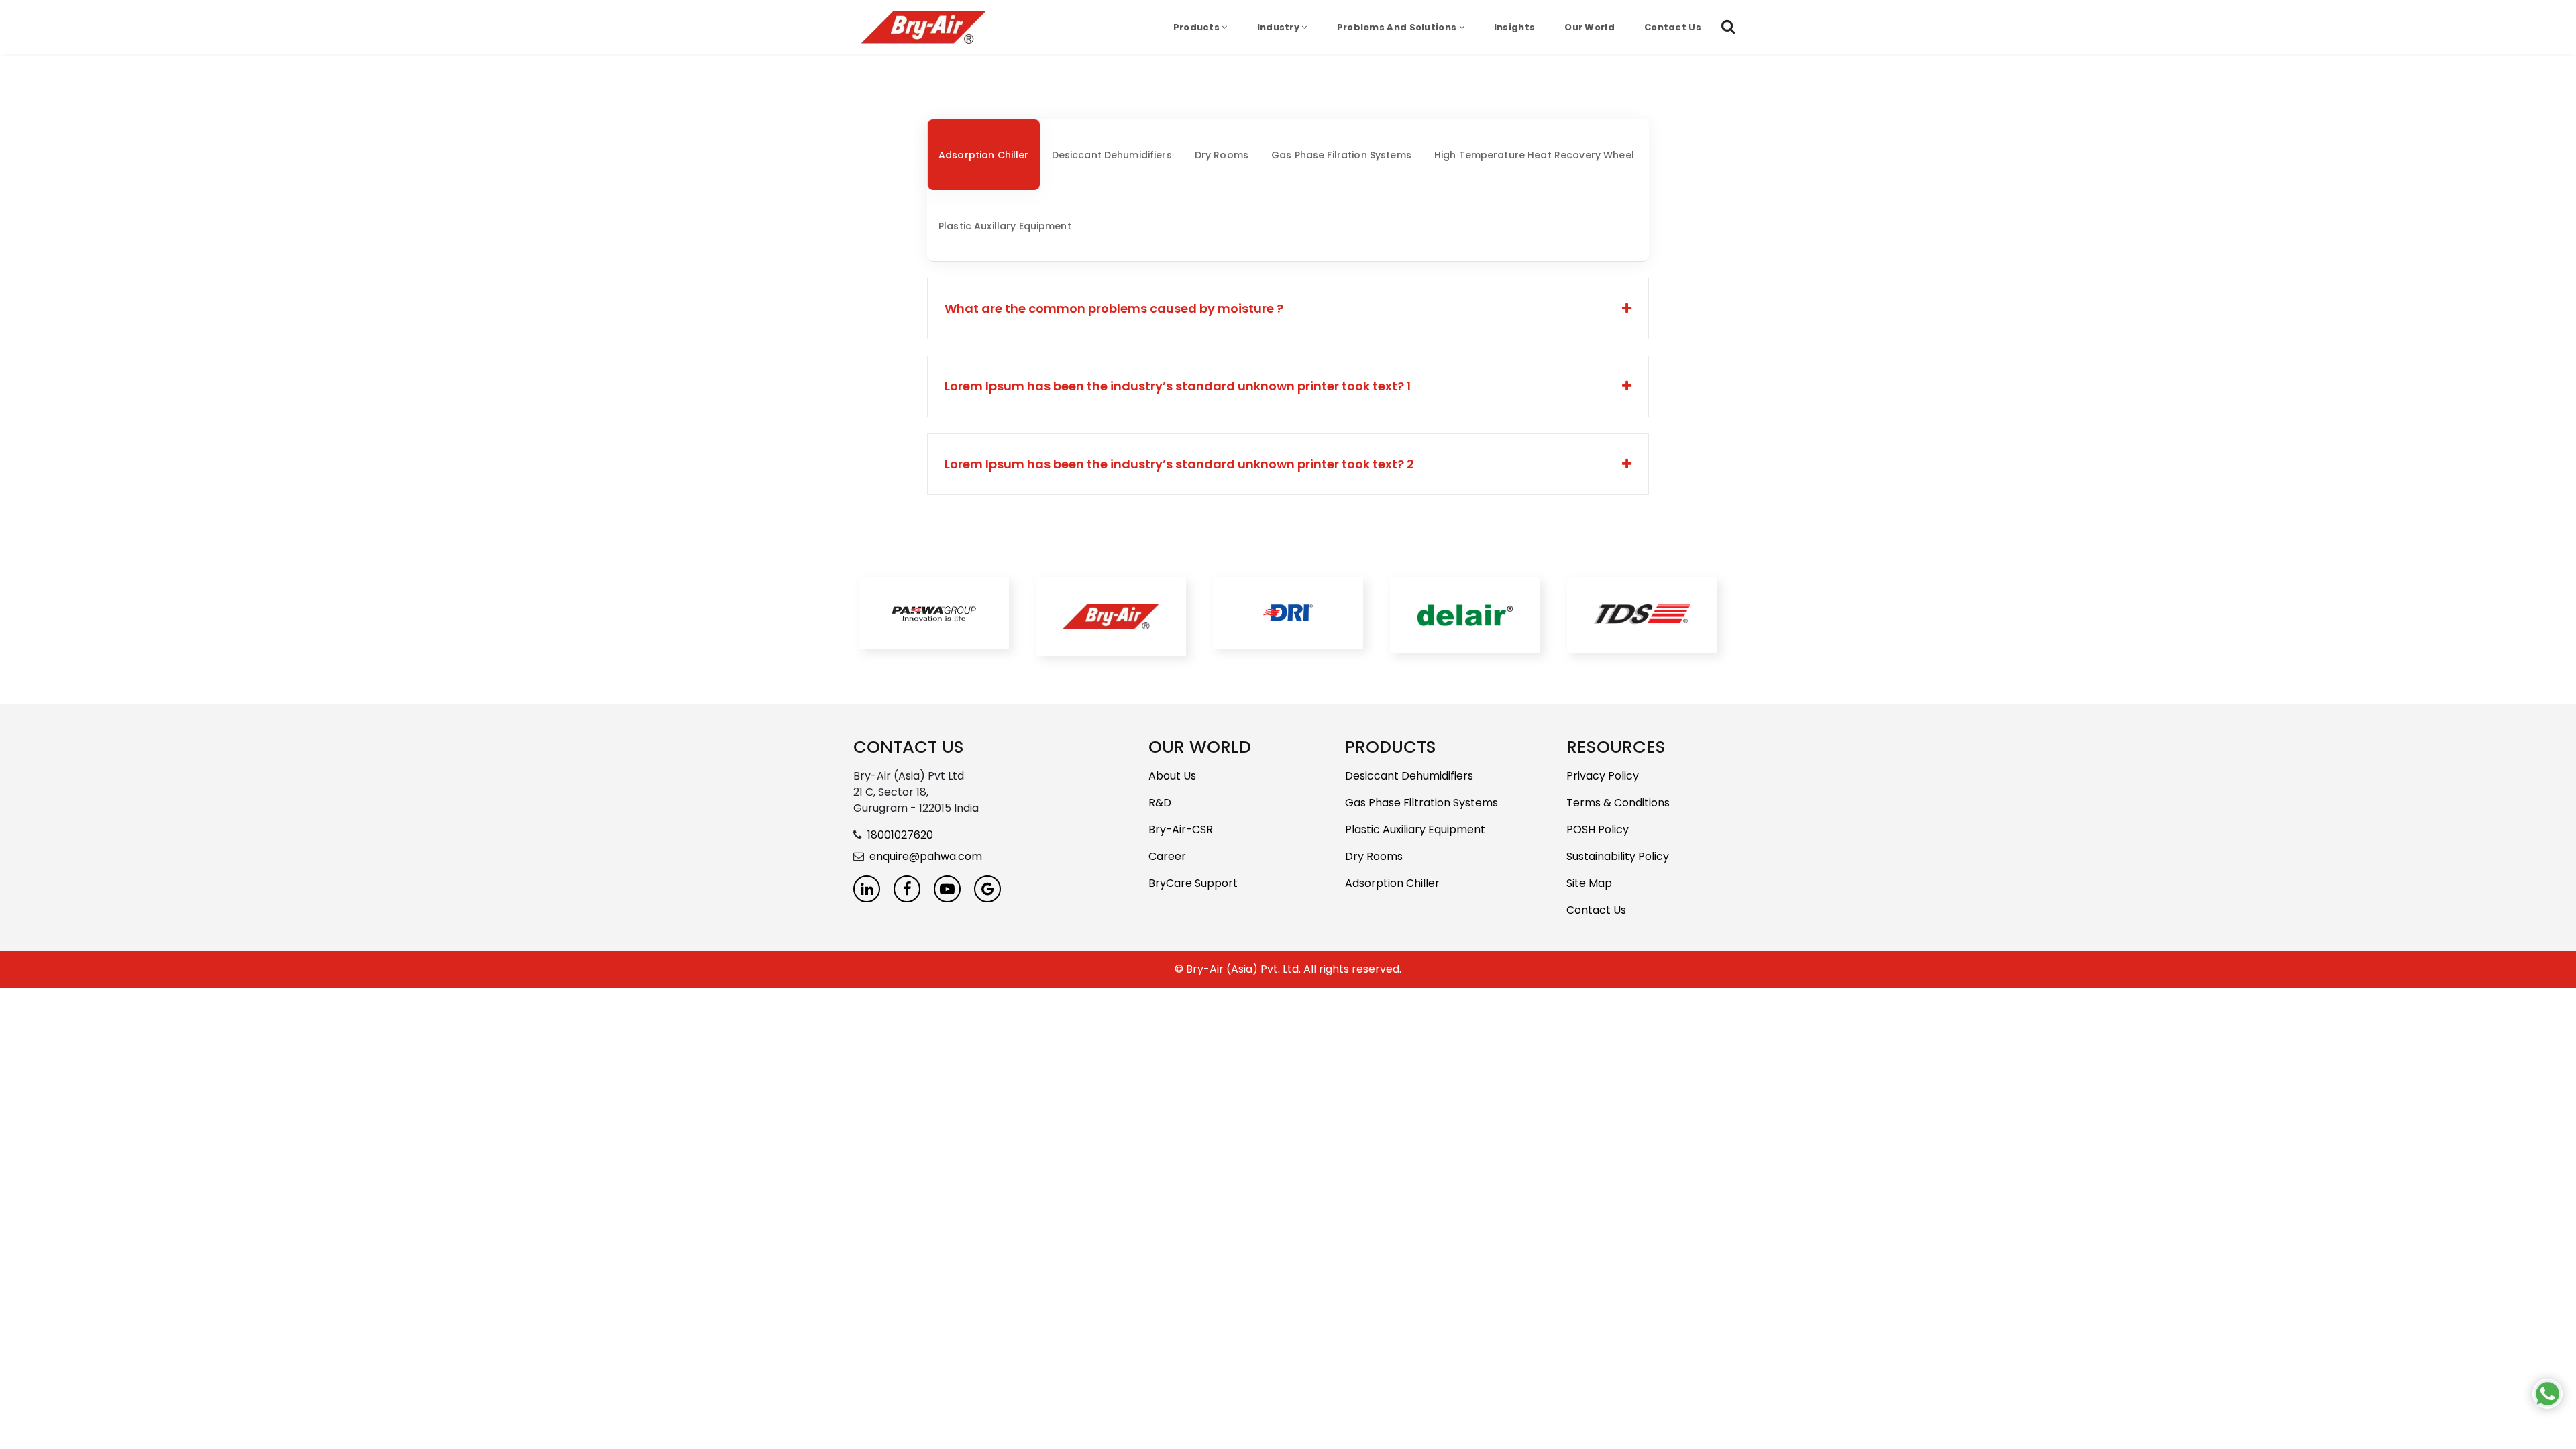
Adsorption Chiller (1392, 883)
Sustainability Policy (1618, 856)
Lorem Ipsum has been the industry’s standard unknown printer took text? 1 (1178, 386)
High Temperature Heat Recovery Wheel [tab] (1534, 155)
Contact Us (1673, 27)
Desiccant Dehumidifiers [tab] (1112, 155)
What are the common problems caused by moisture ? (1114, 308)
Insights (1514, 27)
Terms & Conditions (1618, 803)
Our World (1590, 27)
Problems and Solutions (1398, 27)
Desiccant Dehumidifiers (1409, 776)
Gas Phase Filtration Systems (1421, 803)
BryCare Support (1193, 883)
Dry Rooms (1374, 856)
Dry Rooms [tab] (1222, 155)
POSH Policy (1598, 829)
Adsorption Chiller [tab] (984, 155)
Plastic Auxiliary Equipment (1415, 829)
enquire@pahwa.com (926, 856)
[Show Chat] (2547, 1394)
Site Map (1589, 883)
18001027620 (900, 835)
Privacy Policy (1603, 776)
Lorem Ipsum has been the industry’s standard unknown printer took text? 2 (1179, 464)
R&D (1160, 803)
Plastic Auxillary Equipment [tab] (1005, 226)
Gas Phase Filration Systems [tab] (1341, 155)
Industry (1280, 27)
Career (1167, 856)
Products (1198, 27)
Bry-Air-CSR (1181, 829)
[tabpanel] (1288, 386)
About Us (1172, 776)
